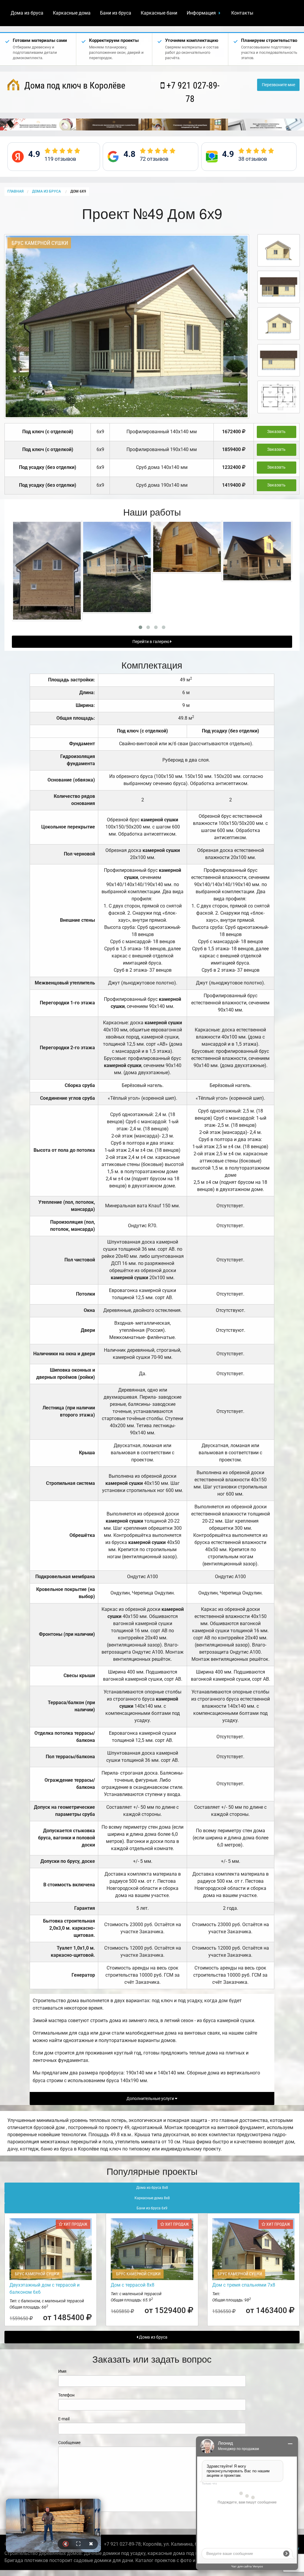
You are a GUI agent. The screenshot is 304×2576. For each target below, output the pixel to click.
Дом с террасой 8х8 (133, 2285)
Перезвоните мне (278, 85)
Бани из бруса (116, 13)
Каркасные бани (159, 13)
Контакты (242, 13)
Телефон (66, 2395)
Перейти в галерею (151, 642)
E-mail (64, 2419)
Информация (201, 13)
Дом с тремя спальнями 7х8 (244, 2285)
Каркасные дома (72, 13)
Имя (62, 2371)
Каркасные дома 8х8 (152, 2198)
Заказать (276, 432)
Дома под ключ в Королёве (74, 85)
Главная (15, 191)
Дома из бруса (27, 13)
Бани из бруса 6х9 (152, 2208)
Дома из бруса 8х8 (152, 2188)
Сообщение (69, 2443)
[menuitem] (27, 13)
